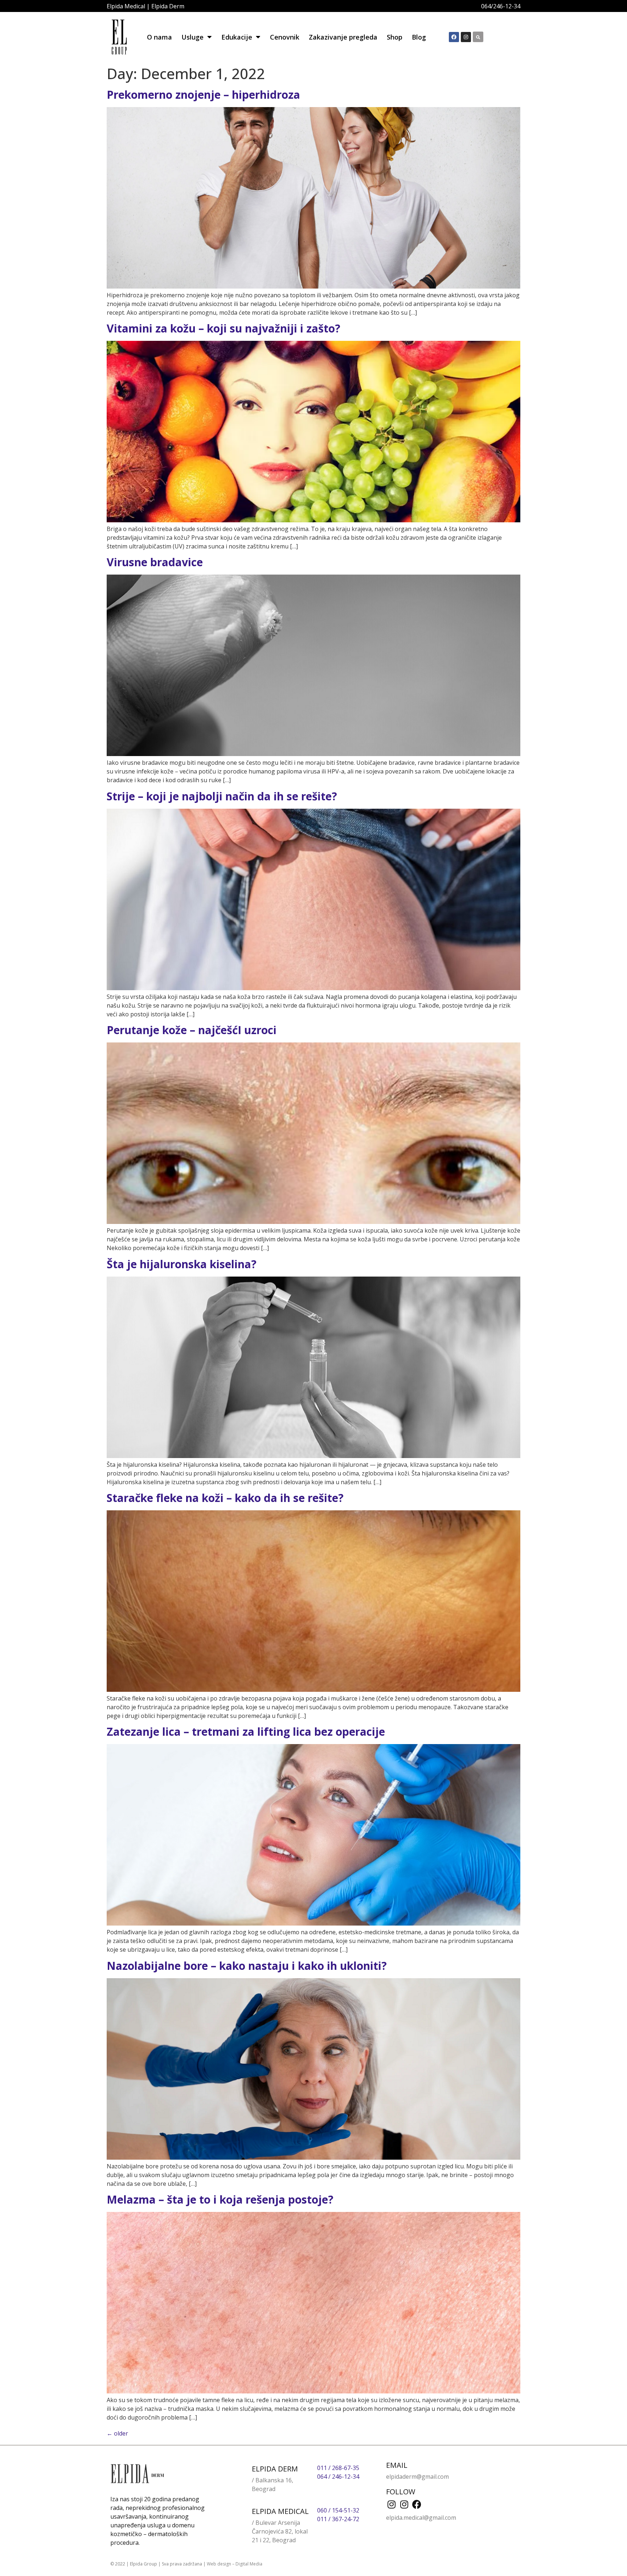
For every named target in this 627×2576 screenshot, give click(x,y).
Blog (419, 37)
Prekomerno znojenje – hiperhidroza (203, 95)
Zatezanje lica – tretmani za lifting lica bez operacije (246, 1732)
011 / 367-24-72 (338, 2519)
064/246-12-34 (501, 6)
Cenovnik (285, 37)
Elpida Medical (126, 6)
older (117, 2433)
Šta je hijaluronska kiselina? (182, 1264)
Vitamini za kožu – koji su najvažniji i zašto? (224, 328)
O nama (159, 37)
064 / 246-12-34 (338, 2477)
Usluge (192, 37)
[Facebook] (454, 37)
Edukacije (237, 37)
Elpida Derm (168, 6)
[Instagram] (466, 37)
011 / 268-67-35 (338, 2468)
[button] (478, 37)
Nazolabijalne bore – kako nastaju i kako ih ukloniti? (247, 1966)
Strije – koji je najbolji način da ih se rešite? (222, 796)
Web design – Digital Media (235, 2564)
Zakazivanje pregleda (343, 37)
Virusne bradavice (155, 562)
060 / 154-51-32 (338, 2510)
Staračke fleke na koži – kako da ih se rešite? (225, 1498)
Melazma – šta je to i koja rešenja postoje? (220, 2199)
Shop (395, 37)
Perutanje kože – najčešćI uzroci (192, 1030)
